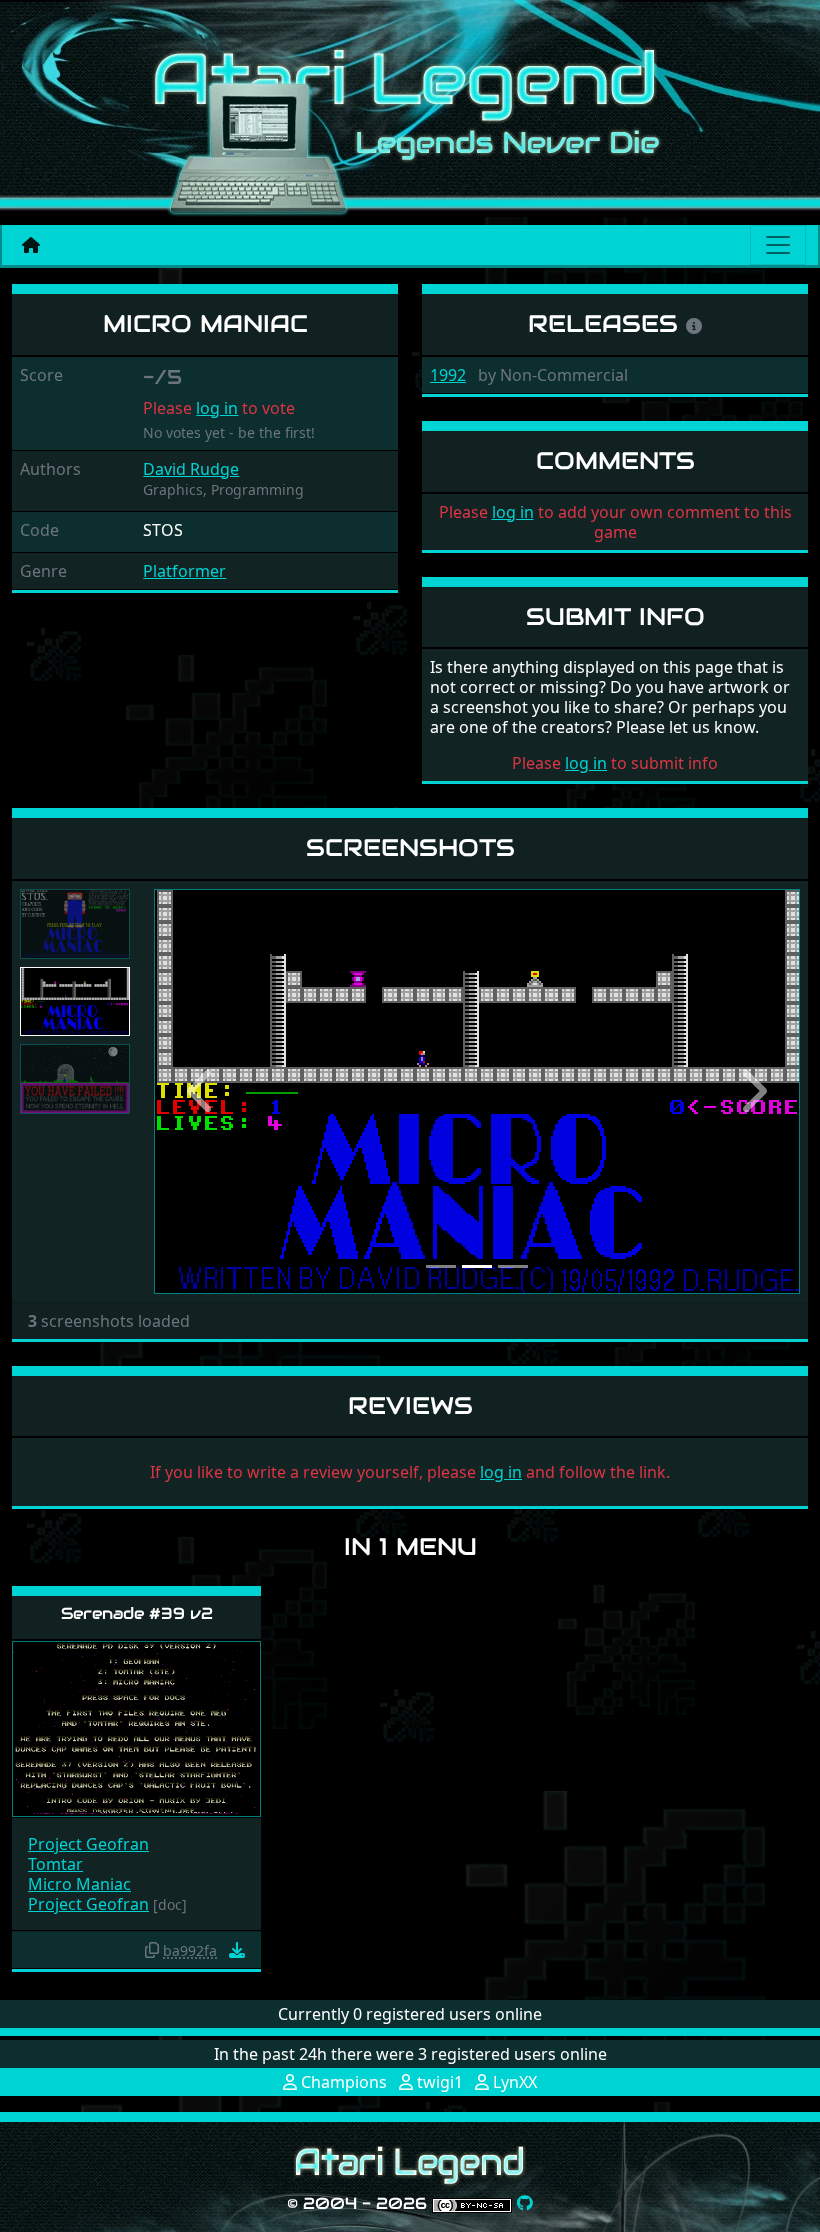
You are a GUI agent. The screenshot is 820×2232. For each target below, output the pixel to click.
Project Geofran (88, 1844)
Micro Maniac (79, 1884)
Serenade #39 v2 (137, 1613)
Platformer (184, 571)
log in (217, 408)
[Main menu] (778, 245)
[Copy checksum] (152, 1950)
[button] (202, 1091)
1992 (448, 375)
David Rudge (191, 469)
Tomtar (55, 1864)
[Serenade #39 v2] (136, 1728)
